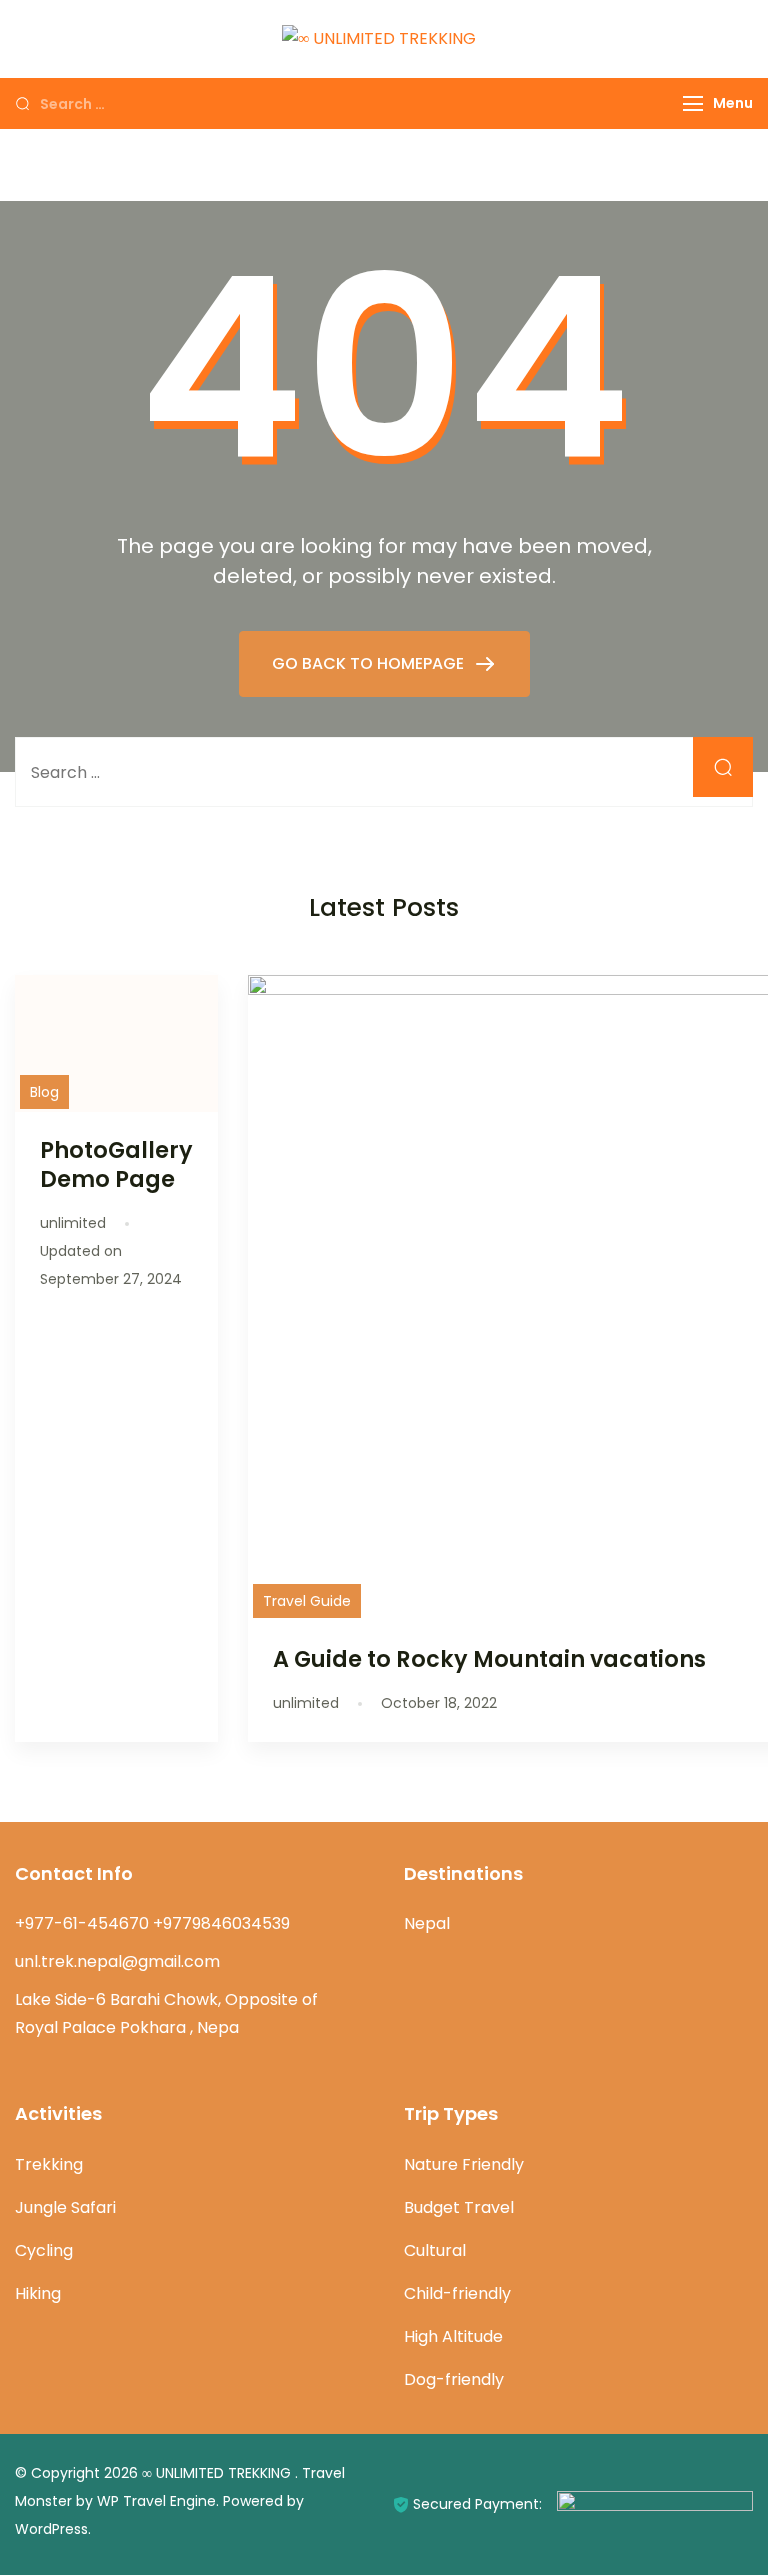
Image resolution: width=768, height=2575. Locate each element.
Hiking (38, 2293)
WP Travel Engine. (158, 2501)
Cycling (44, 2250)
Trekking (49, 2164)
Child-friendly (457, 2293)
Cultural (435, 2250)
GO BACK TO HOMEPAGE (370, 663)
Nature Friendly (464, 2164)
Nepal (427, 1923)
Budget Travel (459, 2207)
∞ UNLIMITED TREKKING (218, 2473)
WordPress (51, 2529)
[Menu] (693, 103)
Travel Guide (307, 1601)
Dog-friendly (454, 2379)
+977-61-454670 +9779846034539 (152, 1923)
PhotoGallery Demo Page (116, 1164)
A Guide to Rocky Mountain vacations (489, 1659)
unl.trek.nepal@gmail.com (117, 1961)
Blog (44, 1092)
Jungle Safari (65, 2207)
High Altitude (453, 2336)
